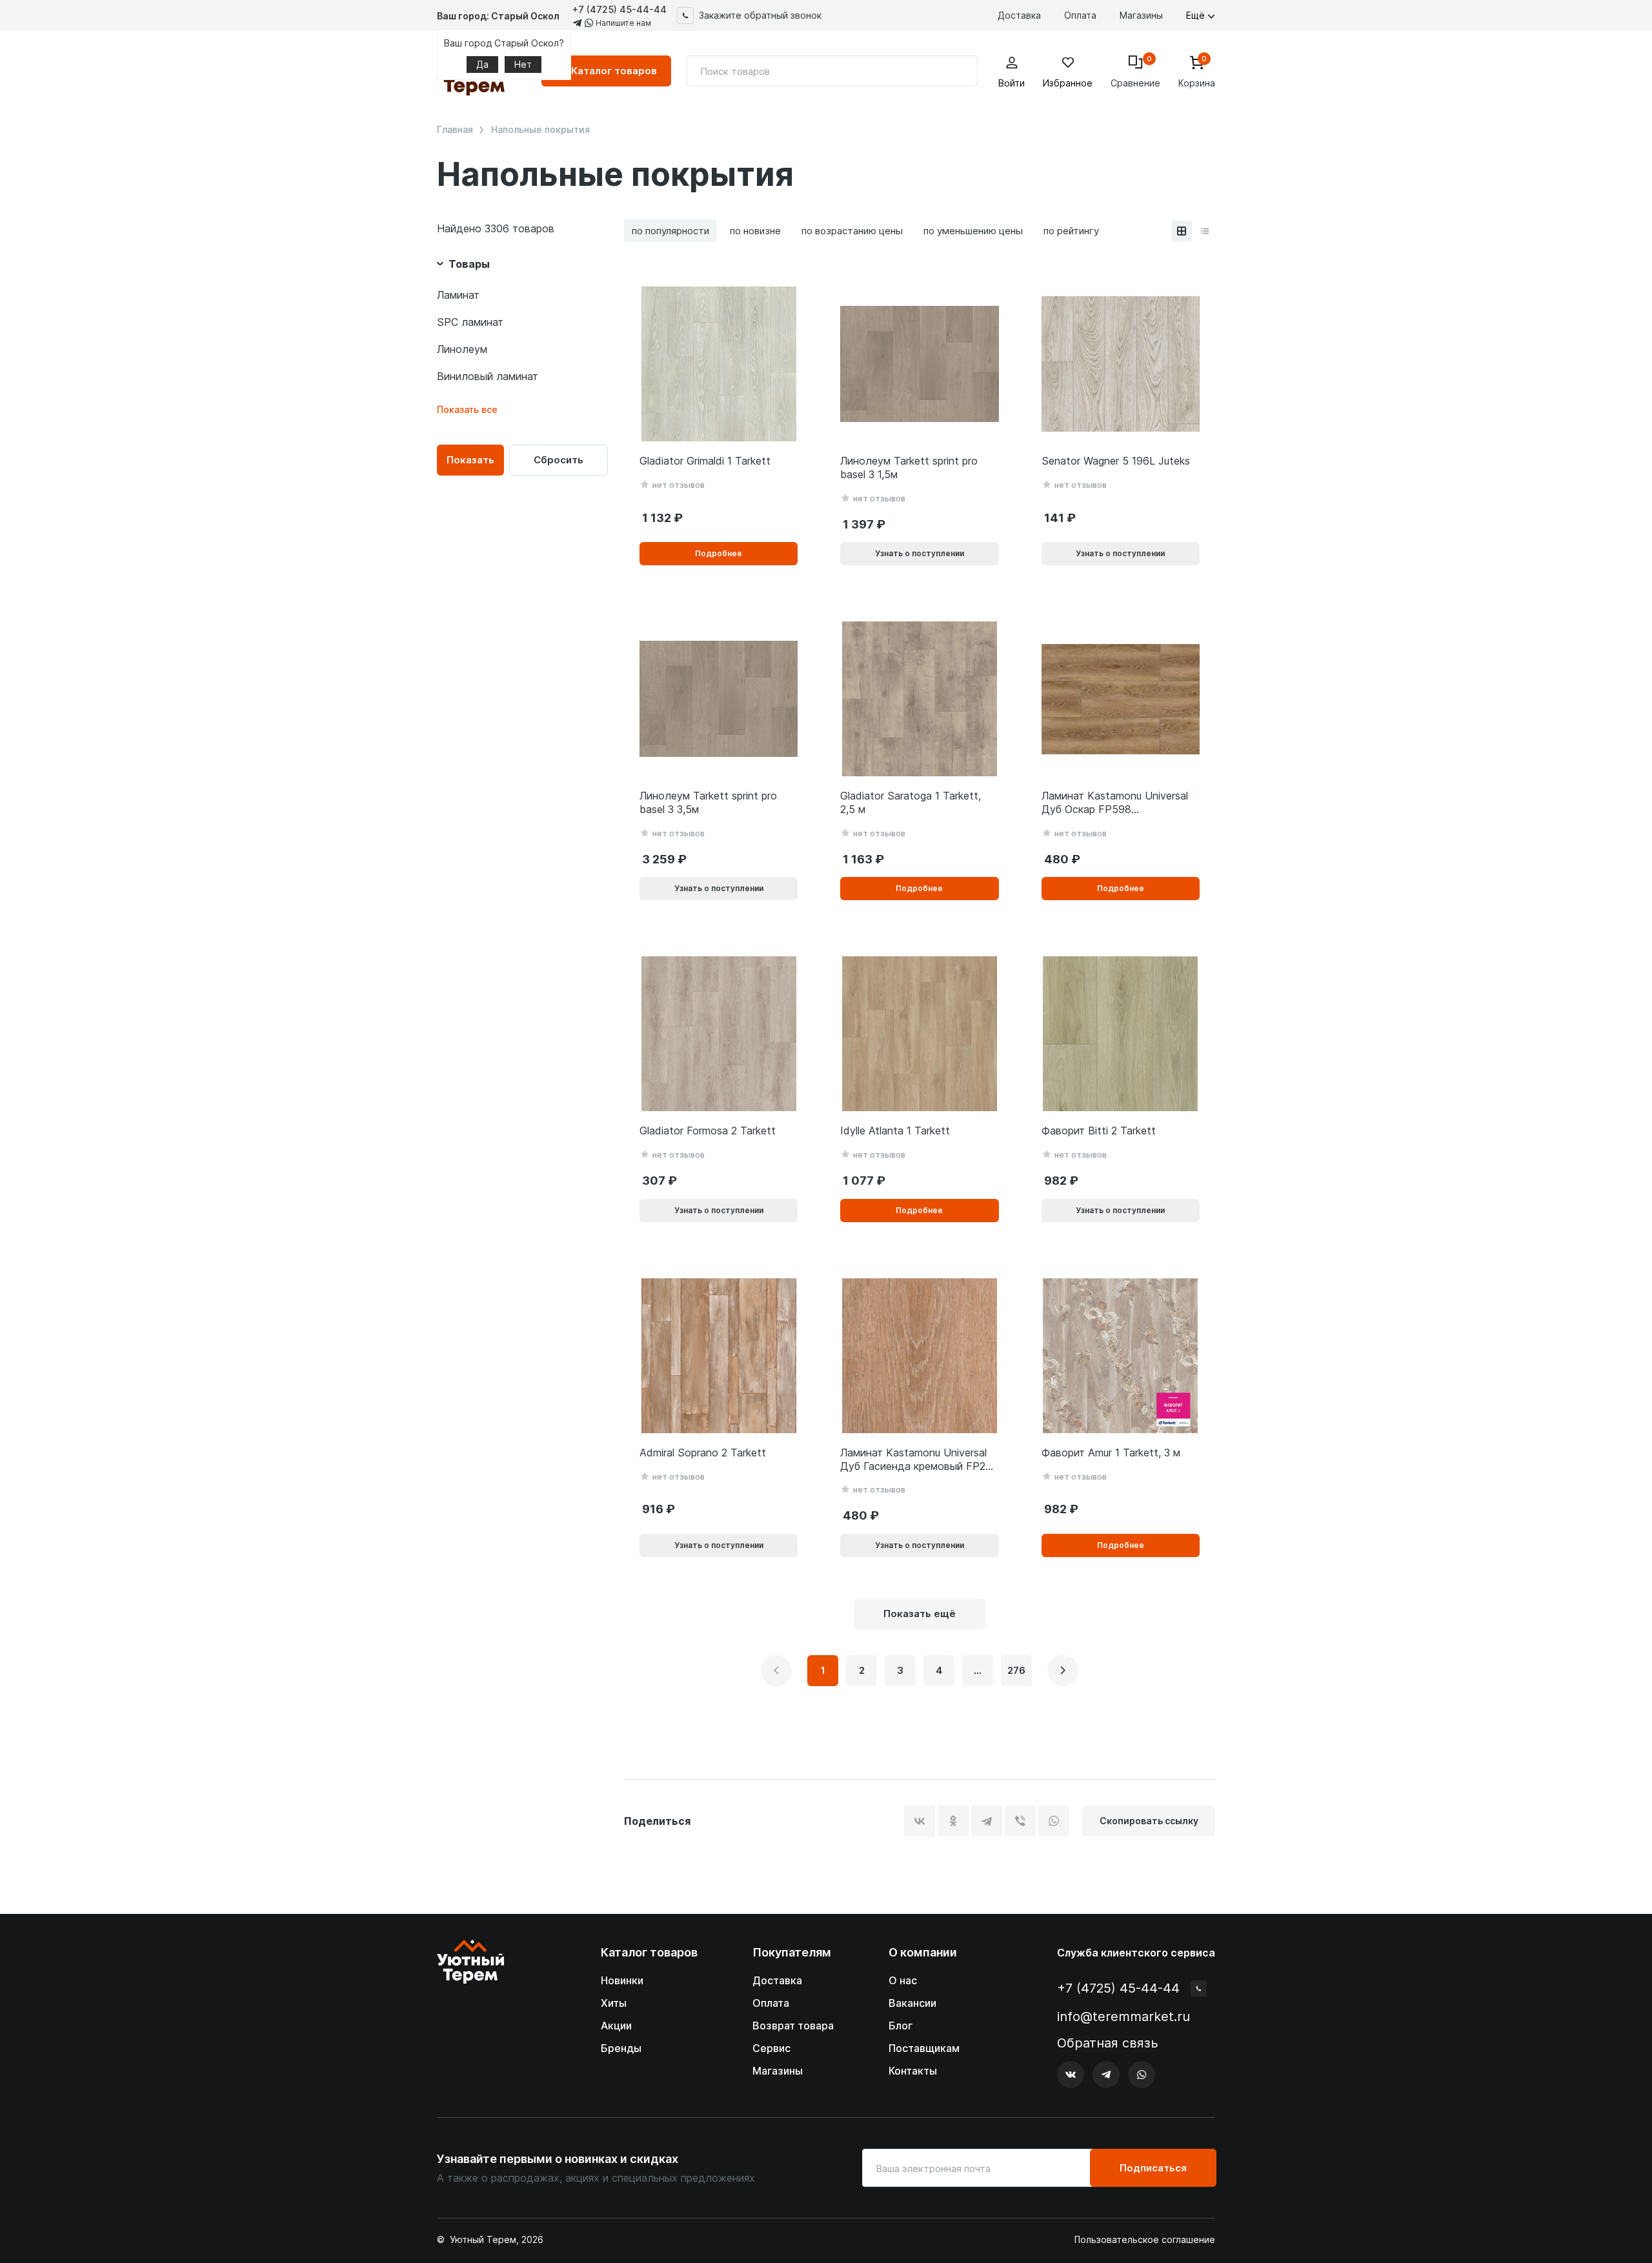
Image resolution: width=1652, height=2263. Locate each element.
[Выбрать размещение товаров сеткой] (1182, 231)
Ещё (1197, 15)
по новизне (755, 231)
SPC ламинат (470, 322)
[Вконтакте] (1071, 2075)
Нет (523, 64)
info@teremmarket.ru (1123, 2017)
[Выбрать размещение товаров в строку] (1205, 231)
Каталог (614, 71)
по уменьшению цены (973, 231)
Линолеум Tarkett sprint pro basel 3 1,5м (909, 468)
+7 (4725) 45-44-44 (619, 9)
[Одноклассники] (953, 1821)
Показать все (467, 409)
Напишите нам (622, 23)
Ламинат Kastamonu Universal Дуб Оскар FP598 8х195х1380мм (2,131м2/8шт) (1115, 803)
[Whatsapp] (1142, 2075)
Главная (455, 130)
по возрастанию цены (852, 231)
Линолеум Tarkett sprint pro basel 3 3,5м (708, 802)
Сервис (771, 2048)
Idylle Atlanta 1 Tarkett (895, 1131)
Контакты (913, 2071)
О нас (903, 1980)
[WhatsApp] (1054, 1821)
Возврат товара (793, 2026)
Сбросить (559, 460)
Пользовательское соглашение (1145, 2240)
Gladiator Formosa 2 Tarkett (708, 1131)
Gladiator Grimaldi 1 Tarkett (705, 461)
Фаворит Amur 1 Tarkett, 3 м (1111, 1453)
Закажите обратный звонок (760, 15)
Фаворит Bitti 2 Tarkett (1099, 1131)
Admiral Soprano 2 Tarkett (703, 1453)
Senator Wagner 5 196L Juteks (1116, 461)
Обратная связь (1108, 2043)
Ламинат (458, 295)
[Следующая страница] (1063, 1671)
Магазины (1141, 15)
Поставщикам (924, 2048)
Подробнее (719, 553)
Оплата (1080, 15)
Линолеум (462, 349)
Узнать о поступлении (920, 553)
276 (1016, 1670)
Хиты (614, 2003)
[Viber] (1020, 1821)
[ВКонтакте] (920, 1821)
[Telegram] (987, 1821)
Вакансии (912, 2003)
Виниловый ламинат (488, 376)
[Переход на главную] (470, 2014)
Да (482, 64)
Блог (901, 2026)
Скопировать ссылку (1149, 1821)
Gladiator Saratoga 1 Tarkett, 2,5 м (911, 802)
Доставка (1019, 15)
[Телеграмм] (1106, 2075)
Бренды (621, 2048)
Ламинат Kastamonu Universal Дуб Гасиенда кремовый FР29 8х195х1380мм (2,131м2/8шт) (916, 1460)
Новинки (622, 1980)
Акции (616, 2026)
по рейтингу (1071, 231)
